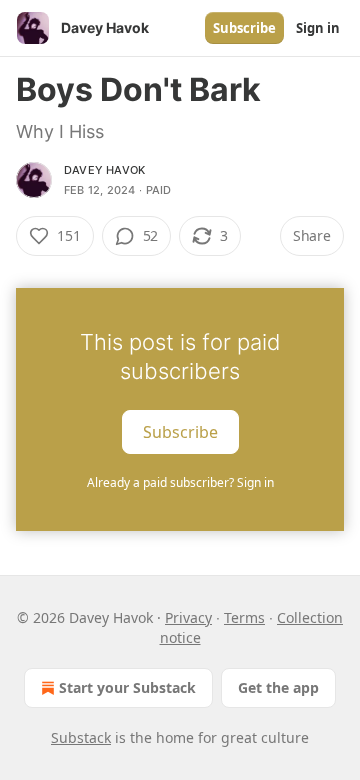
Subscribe (244, 28)
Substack (81, 737)
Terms (244, 617)
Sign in (318, 28)
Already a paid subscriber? (180, 482)
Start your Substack (127, 687)
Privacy (188, 617)
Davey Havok (104, 170)
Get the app (278, 687)
